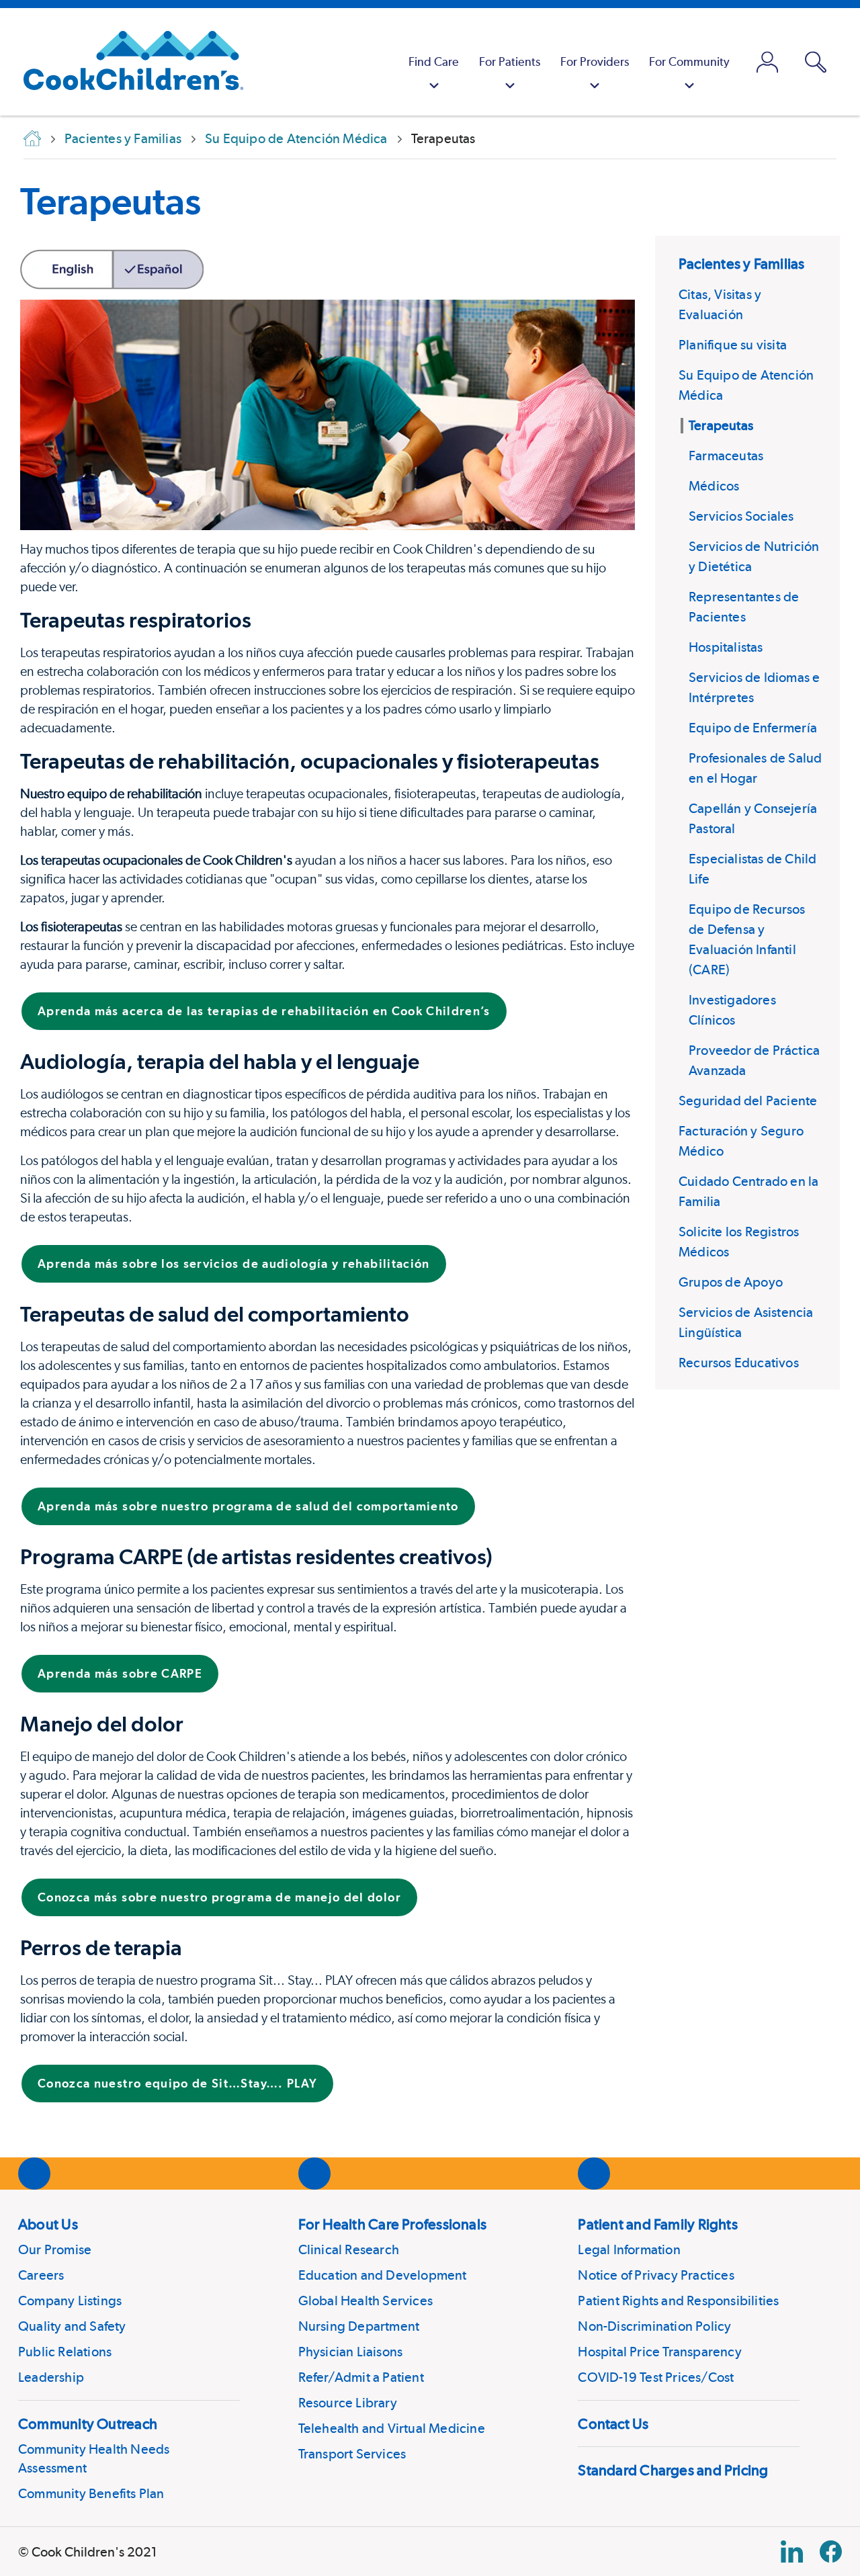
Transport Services (352, 2454)
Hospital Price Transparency (659, 2352)
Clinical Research (349, 2249)
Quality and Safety (72, 2326)
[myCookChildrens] (767, 62)
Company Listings (70, 2301)
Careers (41, 2275)
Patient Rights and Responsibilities (678, 2301)
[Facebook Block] (831, 2551)
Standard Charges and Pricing (673, 2470)
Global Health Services (365, 2301)
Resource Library (348, 2403)
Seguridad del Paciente (748, 1101)
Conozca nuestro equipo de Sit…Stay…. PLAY (177, 2083)
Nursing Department (359, 2326)
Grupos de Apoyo (731, 1282)
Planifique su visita (733, 345)
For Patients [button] (510, 61)
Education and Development (383, 2275)
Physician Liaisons (351, 2352)
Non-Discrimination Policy (654, 2326)
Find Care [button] (434, 61)
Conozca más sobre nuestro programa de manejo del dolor (219, 1897)
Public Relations (65, 2352)
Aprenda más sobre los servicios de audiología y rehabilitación (234, 1263)
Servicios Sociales (741, 516)
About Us (48, 2224)
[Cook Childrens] (127, 62)
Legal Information (629, 2249)
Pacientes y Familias (741, 263)
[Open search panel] (816, 62)
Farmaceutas (726, 456)
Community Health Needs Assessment (94, 2458)
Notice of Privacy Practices (656, 2275)
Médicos (714, 486)
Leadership (51, 2377)
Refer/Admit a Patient (361, 2377)
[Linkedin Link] (792, 2551)
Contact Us (613, 2423)
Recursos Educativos (739, 1363)
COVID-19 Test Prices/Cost (656, 2377)
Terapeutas (111, 201)
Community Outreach (88, 2423)
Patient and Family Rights (658, 2224)
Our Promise (55, 2249)
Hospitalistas (726, 647)
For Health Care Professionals (392, 2224)
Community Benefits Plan (91, 2493)
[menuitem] (434, 62)
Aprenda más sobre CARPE (120, 1673)
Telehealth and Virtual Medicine (392, 2428)
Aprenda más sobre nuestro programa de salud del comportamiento (248, 1506)
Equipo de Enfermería (753, 728)
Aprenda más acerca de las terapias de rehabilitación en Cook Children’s (264, 1011)
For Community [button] (689, 61)
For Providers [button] (595, 61)
